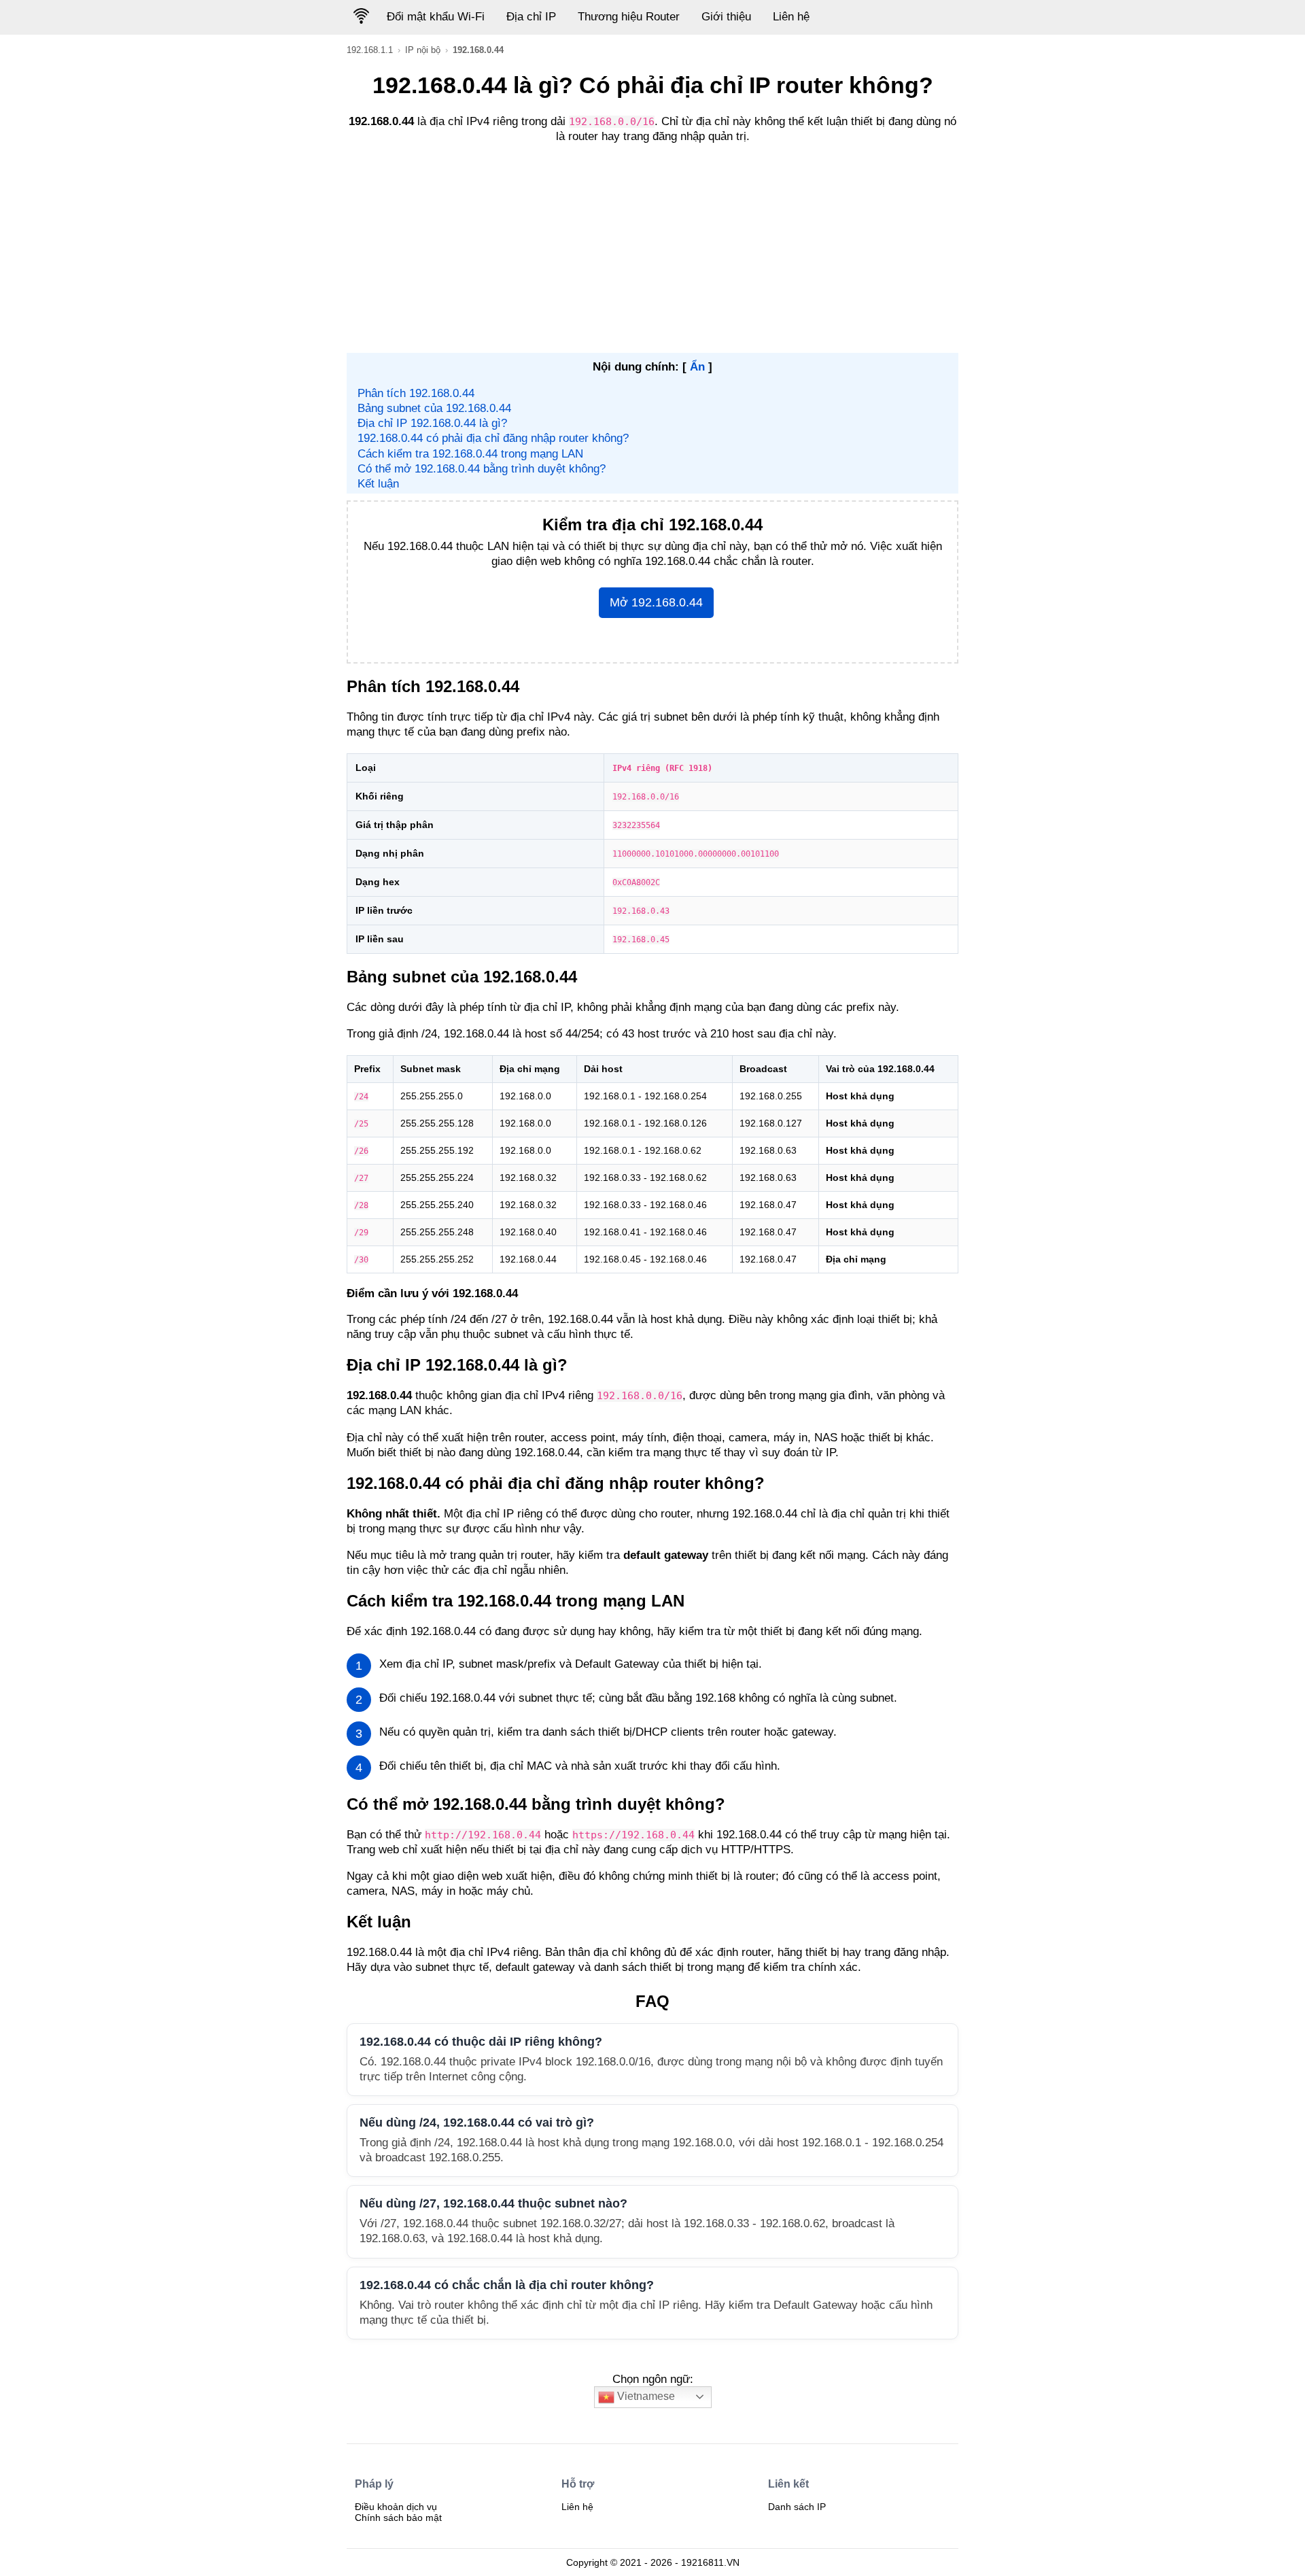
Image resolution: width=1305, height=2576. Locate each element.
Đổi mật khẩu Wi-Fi (436, 17)
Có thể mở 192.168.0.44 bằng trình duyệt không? (482, 469)
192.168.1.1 (370, 50)
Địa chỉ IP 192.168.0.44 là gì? (432, 423)
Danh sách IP (797, 2507)
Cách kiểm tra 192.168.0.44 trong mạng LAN (470, 454)
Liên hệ (791, 17)
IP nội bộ (423, 50)
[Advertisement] (652, 251)
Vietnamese (645, 2396)
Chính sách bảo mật (398, 2518)
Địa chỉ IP (531, 17)
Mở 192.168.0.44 (656, 602)
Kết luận (378, 484)
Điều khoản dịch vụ (396, 2507)
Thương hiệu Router (629, 17)
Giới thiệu (726, 17)
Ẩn (697, 367)
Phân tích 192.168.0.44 (416, 393)
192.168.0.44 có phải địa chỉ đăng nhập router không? (493, 438)
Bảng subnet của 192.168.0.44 (434, 408)
